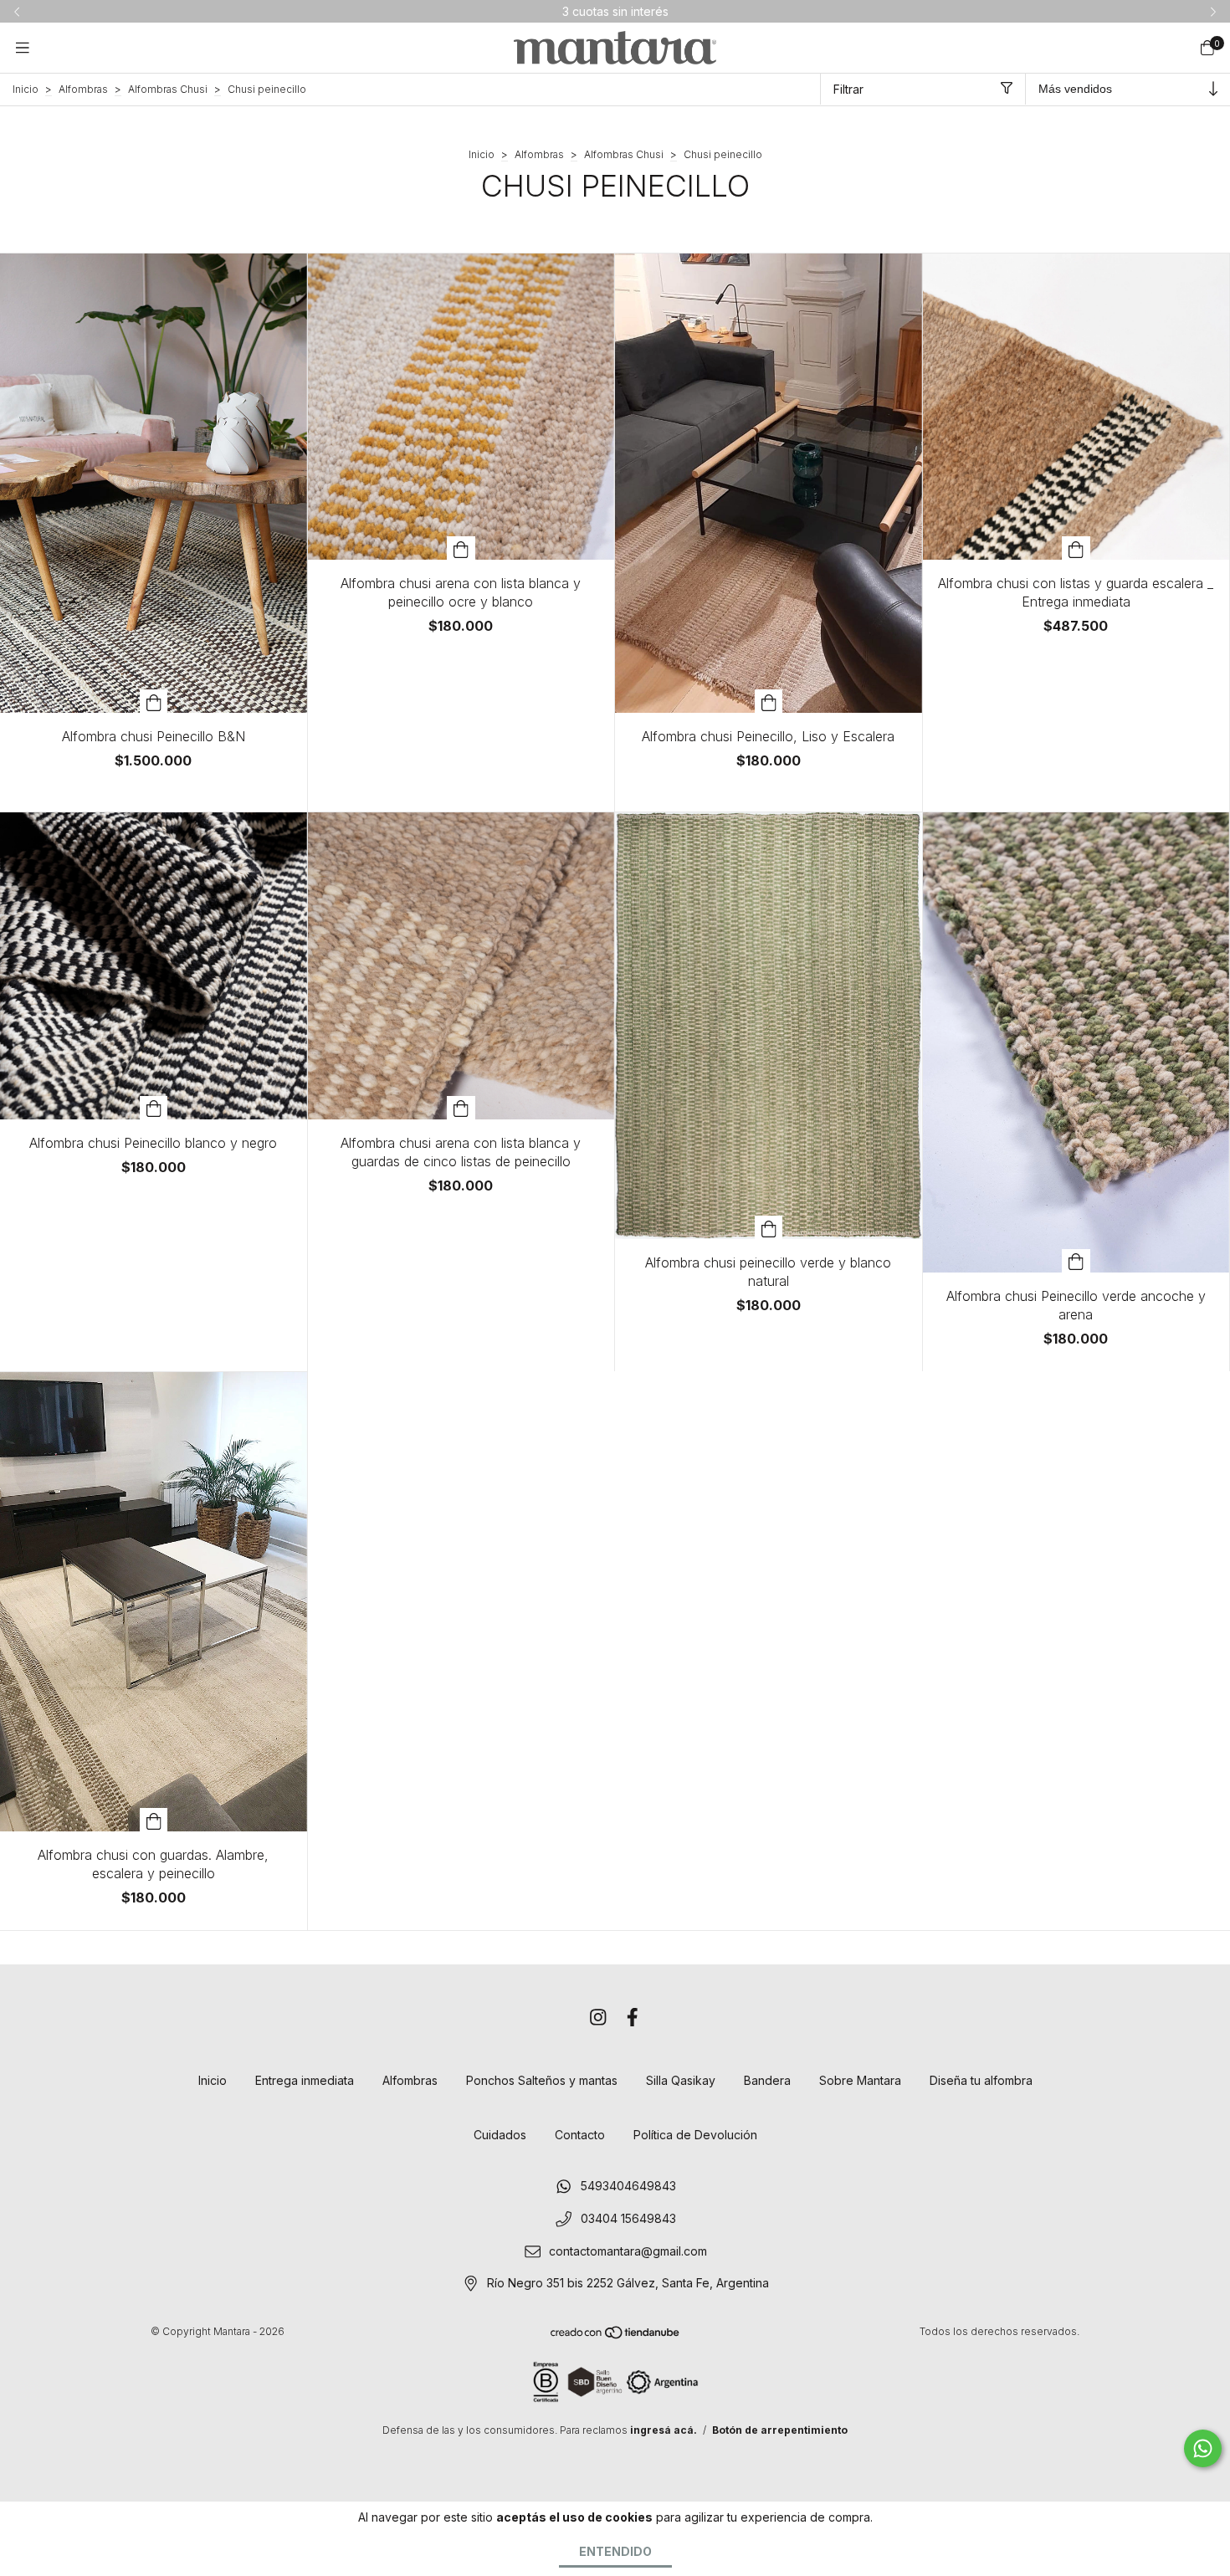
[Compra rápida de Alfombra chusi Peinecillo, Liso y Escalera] (769, 701)
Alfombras (83, 89)
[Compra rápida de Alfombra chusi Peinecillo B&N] (154, 701)
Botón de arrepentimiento (780, 2430)
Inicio (26, 89)
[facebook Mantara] (633, 2017)
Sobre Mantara (860, 2080)
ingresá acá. (664, 2430)
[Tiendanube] (616, 2336)
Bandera (767, 2080)
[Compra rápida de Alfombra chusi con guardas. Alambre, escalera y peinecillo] (154, 1820)
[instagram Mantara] (598, 2017)
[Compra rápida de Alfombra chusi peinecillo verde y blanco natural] (769, 1227)
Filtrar (848, 89)
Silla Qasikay (681, 2080)
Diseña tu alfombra (981, 2080)
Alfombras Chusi (168, 89)
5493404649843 (628, 2187)
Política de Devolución (695, 2135)
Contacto (580, 2135)
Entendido (615, 2551)
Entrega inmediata (305, 2080)
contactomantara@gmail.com (628, 2251)
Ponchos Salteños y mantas (542, 2080)
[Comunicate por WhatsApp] (1203, 2448)
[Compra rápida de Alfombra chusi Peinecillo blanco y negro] (154, 1108)
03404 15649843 (628, 2219)
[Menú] (23, 47)
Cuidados (500, 2135)
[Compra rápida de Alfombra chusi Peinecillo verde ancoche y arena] (1076, 1261)
